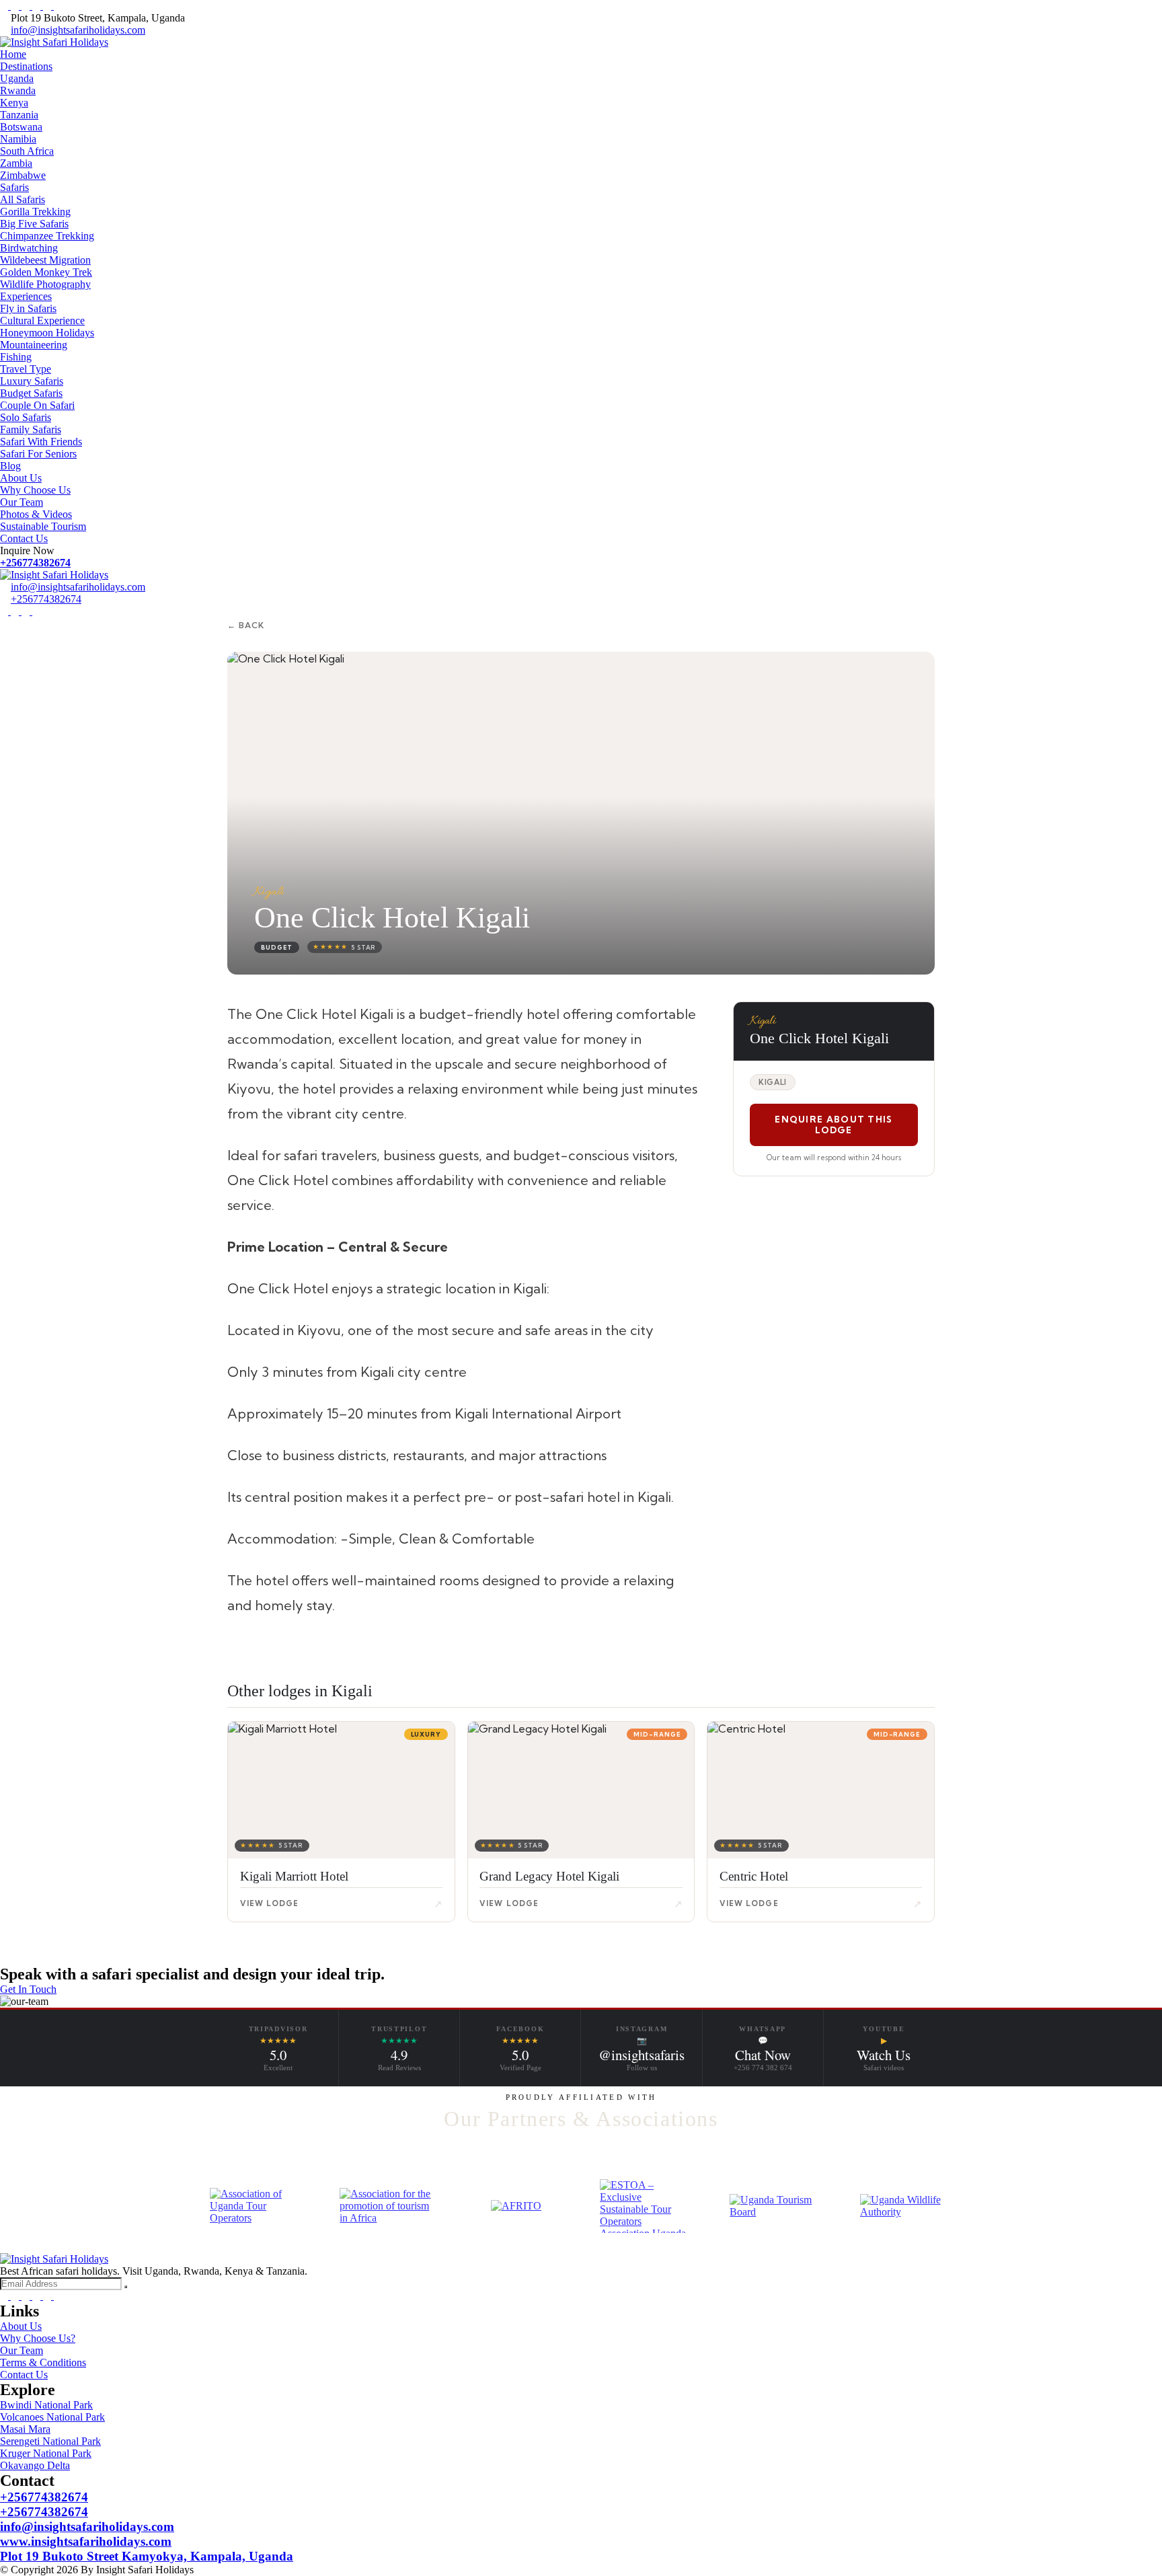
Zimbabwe (23, 175)
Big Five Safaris (34, 224)
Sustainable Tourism (43, 526)
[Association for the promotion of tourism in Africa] (386, 2206)
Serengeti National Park (50, 2441)
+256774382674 (35, 563)
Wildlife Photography (45, 284)
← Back (246, 625)
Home (13, 54)
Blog (10, 466)
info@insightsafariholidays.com (78, 30)
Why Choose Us (35, 490)
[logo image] (54, 575)
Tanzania (19, 115)
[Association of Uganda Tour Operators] (256, 2206)
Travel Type (26, 369)
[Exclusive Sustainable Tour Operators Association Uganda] (646, 2206)
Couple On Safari (37, 405)
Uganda (17, 78)
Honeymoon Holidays (47, 333)
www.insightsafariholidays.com (86, 2541)
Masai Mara (25, 2429)
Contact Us (24, 538)
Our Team (22, 502)
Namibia (18, 139)
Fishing (16, 357)
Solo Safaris (26, 417)
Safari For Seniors (38, 454)
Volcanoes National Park (52, 2417)
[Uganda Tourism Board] (776, 2206)
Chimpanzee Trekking (47, 236)
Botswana (21, 127)
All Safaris (23, 199)
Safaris (14, 187)
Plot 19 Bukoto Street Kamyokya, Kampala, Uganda (147, 2556)
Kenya (14, 103)
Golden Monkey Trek (46, 272)
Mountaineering (34, 345)
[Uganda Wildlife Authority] (906, 2206)
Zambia (16, 163)
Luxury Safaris (32, 381)
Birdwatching (29, 248)
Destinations (26, 66)
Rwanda (18, 90)
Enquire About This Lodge (834, 1125)
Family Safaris (31, 429)
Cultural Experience (42, 320)
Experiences (26, 296)
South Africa (27, 151)
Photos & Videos (36, 514)
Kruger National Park (46, 2453)
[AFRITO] (516, 2206)
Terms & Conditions (43, 2362)
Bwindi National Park (46, 2405)
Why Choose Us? (38, 2338)
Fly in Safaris (28, 308)
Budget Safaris (31, 393)
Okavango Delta (35, 2465)
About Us (21, 478)
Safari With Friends (41, 442)
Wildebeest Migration (45, 260)
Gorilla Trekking (35, 212)
